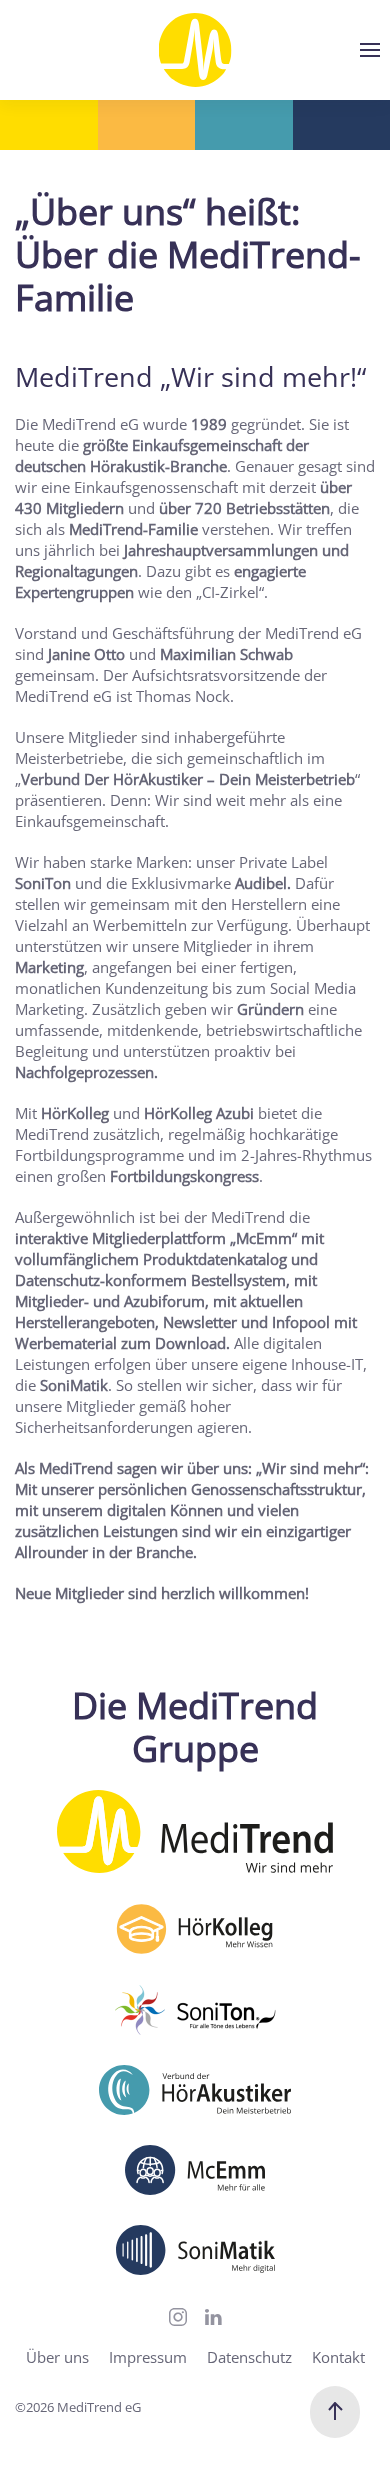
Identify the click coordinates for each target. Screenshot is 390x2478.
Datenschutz (249, 2357)
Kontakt (338, 2357)
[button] (370, 50)
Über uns (57, 2357)
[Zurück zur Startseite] (195, 50)
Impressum (148, 2357)
